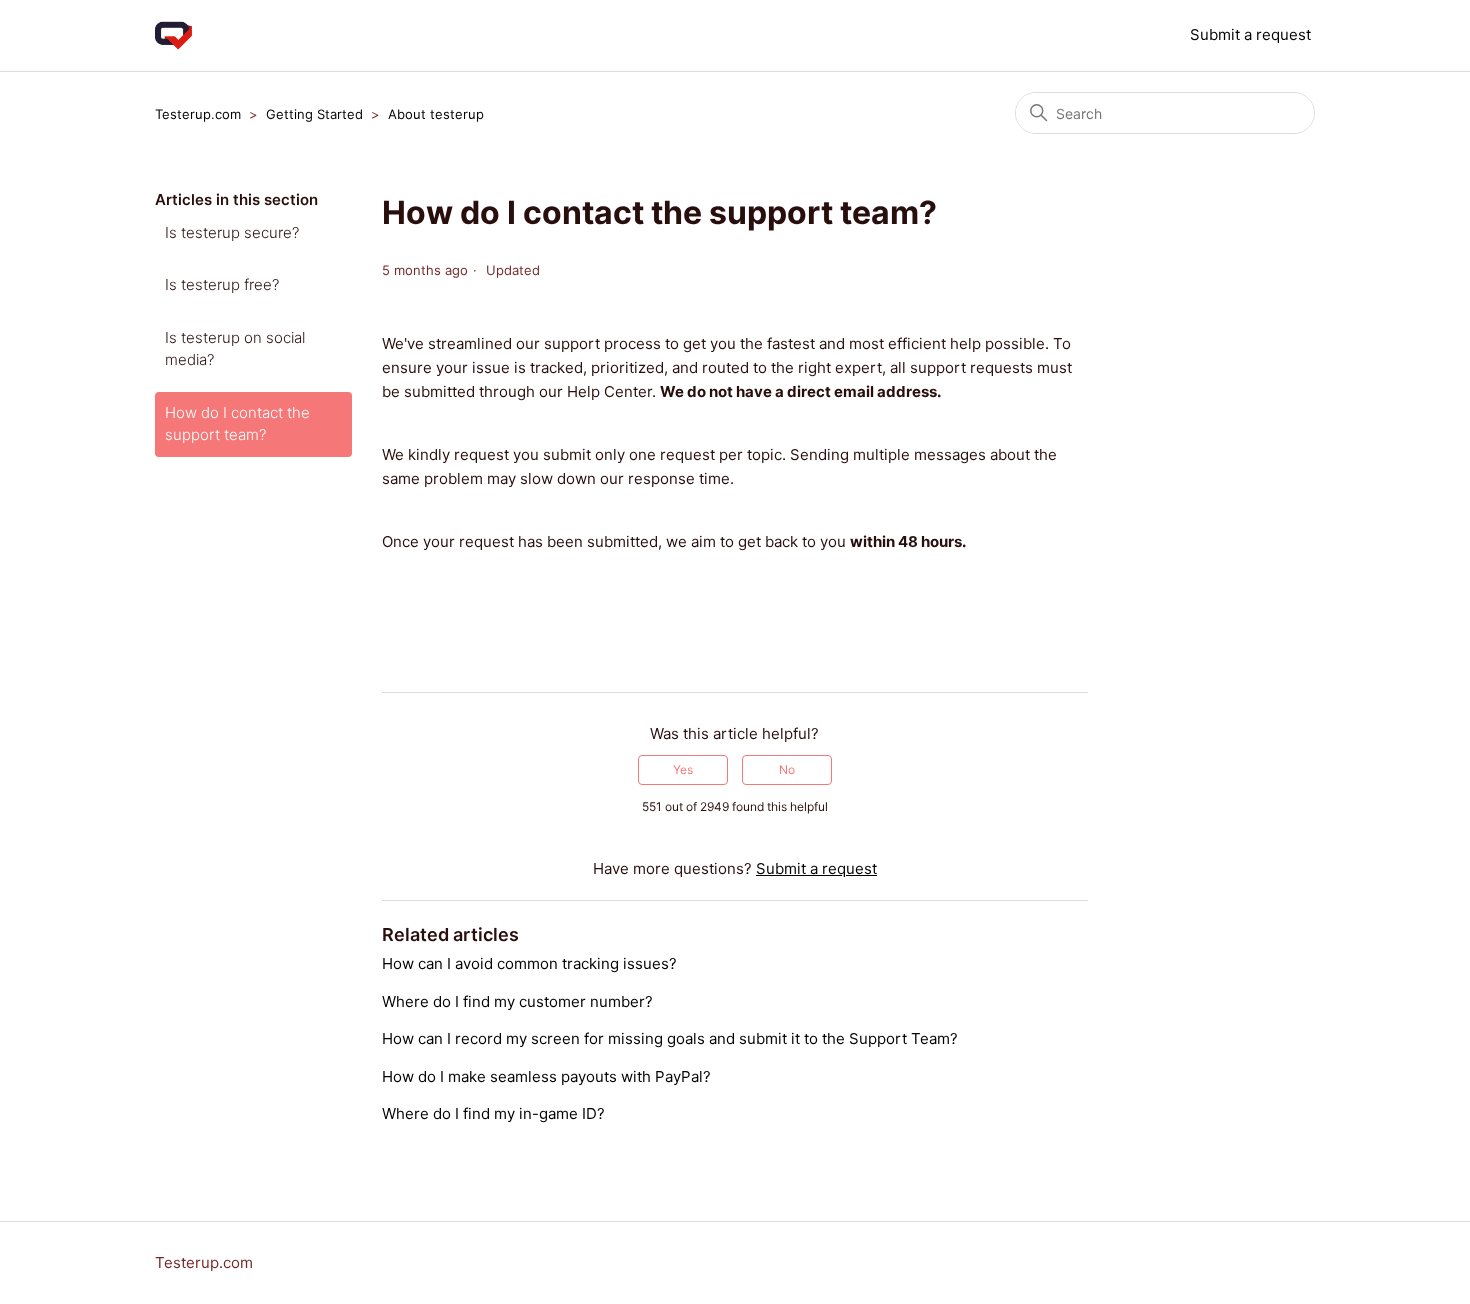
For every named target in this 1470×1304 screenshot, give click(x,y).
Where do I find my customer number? (517, 1001)
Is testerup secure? (232, 232)
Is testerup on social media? (235, 349)
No (787, 769)
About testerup (436, 114)
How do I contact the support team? (237, 424)
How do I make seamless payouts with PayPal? (546, 1076)
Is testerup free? (222, 284)
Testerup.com (198, 114)
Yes (683, 769)
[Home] (173, 35)
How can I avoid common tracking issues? (529, 963)
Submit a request (1250, 34)
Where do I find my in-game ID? (493, 1113)
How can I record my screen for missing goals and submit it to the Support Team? (670, 1038)
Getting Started (314, 114)
